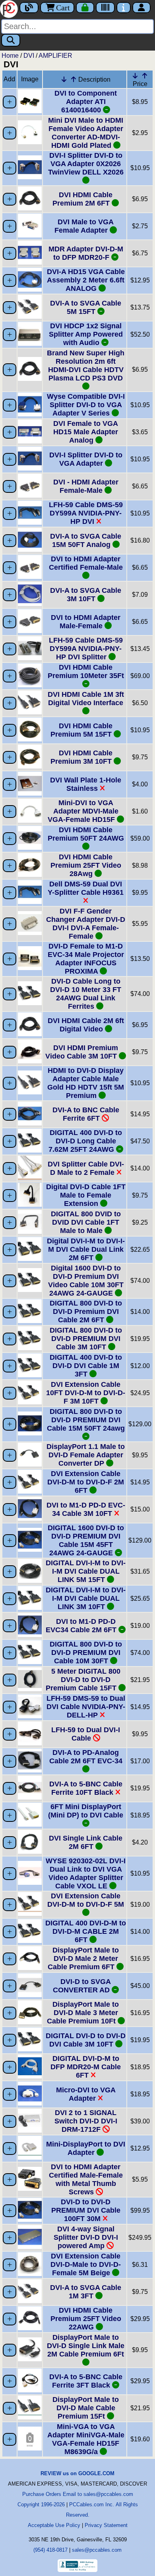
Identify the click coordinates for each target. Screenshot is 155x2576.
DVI (29, 56)
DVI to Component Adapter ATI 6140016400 (86, 102)
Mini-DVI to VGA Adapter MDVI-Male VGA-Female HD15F (83, 811)
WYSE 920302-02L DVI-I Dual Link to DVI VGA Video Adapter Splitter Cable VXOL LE (86, 1873)
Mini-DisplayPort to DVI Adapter (86, 2148)
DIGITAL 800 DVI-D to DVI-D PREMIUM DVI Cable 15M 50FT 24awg (86, 1420)
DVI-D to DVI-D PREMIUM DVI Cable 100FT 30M (86, 2210)
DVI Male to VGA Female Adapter (84, 226)
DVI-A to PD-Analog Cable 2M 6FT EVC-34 (86, 1757)
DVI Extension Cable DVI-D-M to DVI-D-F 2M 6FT (86, 1482)
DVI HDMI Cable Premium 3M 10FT (82, 757)
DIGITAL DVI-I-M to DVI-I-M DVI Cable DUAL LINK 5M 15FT (86, 1571)
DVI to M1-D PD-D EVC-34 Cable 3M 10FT (86, 1509)
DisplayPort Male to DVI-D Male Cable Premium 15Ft (86, 2408)
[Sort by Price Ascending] (145, 76)
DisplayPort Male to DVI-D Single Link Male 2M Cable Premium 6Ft (86, 2346)
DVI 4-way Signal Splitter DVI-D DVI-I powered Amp (86, 2237)
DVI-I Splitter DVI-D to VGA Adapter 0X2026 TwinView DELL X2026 (86, 164)
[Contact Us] (124, 8)
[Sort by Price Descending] (135, 76)
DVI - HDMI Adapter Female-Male (86, 486)
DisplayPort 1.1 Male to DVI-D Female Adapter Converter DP (86, 1455)
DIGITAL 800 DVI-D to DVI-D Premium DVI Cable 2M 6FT (86, 1312)
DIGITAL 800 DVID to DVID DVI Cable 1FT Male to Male (86, 1222)
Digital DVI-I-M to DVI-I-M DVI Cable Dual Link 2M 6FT (86, 1249)
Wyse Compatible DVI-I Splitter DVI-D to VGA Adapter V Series (86, 405)
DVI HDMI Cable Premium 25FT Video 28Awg (86, 865)
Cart (63, 8)
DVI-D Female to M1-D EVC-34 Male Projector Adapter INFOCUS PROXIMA (86, 959)
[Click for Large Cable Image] (30, 111)
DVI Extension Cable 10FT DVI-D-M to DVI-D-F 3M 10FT (86, 1393)
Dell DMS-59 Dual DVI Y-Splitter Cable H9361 (86, 888)
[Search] (11, 40)
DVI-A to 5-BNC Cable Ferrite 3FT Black (86, 2381)
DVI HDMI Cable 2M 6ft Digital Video (86, 1025)
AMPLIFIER (55, 56)
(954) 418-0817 (50, 2550)
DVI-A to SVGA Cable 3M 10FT (86, 595)
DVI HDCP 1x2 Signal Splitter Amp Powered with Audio (86, 334)
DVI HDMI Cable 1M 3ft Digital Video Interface (86, 699)
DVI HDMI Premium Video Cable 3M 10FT (82, 1052)
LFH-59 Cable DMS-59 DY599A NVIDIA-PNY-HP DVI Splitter (86, 649)
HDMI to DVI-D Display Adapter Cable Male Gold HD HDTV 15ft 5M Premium (86, 1083)
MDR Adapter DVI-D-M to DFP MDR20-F (86, 253)
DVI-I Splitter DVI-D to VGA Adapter (86, 459)
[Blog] (29, 8)
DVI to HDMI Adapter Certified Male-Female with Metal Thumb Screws (86, 2179)
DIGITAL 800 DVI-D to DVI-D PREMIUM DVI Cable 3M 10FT (86, 1339)
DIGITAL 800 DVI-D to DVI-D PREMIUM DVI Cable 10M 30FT (86, 1653)
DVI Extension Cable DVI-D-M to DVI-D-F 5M (86, 1900)
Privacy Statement (106, 2525)
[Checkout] (85, 8)
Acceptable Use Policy (54, 2525)
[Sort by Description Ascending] (74, 79)
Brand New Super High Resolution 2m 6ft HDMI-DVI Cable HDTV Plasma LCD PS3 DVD (86, 366)
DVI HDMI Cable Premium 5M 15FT (82, 730)
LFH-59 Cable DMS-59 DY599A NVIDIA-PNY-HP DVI (86, 513)
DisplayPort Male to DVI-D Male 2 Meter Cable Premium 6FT (83, 1958)
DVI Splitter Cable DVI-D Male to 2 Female (86, 1168)
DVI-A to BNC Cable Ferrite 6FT (86, 1114)
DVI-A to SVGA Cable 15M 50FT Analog (86, 540)
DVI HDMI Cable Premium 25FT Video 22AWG (86, 2319)
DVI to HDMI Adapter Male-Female (86, 622)
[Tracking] (105, 8)
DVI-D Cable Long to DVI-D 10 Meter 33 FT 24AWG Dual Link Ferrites (86, 994)
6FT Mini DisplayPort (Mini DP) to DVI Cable (86, 1811)
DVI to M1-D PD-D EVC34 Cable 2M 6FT (82, 1626)
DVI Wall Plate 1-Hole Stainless (86, 784)
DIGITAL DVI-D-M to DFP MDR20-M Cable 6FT (86, 2067)
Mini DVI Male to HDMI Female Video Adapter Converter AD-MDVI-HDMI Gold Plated (86, 133)
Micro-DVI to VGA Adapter (86, 2094)
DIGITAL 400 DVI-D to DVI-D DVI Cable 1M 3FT (86, 1366)
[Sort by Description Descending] (64, 79)
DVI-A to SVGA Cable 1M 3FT (86, 2292)
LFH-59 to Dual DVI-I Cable (86, 1734)
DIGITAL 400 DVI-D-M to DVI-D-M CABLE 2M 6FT (86, 1931)
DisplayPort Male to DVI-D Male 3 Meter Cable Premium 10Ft (83, 2013)
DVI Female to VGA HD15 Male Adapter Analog (86, 432)
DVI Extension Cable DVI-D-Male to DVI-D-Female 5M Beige (86, 2264)
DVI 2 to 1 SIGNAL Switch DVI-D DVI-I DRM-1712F (86, 2121)
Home (10, 56)
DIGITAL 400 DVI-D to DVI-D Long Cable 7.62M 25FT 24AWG (85, 1141)
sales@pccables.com (97, 2550)
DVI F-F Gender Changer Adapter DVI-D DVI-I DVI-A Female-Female (86, 924)
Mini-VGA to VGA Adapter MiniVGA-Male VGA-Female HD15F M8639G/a (86, 2439)
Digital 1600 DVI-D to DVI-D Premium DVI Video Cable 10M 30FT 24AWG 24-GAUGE (86, 1281)
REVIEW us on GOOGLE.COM (77, 2473)
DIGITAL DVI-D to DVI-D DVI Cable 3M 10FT (86, 2040)
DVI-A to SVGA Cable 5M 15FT (86, 307)
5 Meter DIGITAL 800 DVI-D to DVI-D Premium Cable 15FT (83, 1680)
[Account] (141, 8)
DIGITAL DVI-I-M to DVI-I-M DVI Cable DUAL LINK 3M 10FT (86, 1598)
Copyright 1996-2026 (41, 2504)
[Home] (10, 8)
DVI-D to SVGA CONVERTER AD (82, 1986)
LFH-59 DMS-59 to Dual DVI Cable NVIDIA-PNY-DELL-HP (86, 1707)
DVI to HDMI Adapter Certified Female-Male (86, 563)
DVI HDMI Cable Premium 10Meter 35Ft (86, 671)
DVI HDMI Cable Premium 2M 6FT (82, 199)
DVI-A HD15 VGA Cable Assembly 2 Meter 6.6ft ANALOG (86, 280)
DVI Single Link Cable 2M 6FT (86, 1842)
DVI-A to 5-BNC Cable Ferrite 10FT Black (86, 1788)
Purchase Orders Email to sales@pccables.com (78, 2494)
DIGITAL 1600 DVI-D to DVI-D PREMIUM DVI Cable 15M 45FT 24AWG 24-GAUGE (86, 1540)
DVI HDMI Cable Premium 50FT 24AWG (86, 834)
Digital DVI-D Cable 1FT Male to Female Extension (86, 1195)
